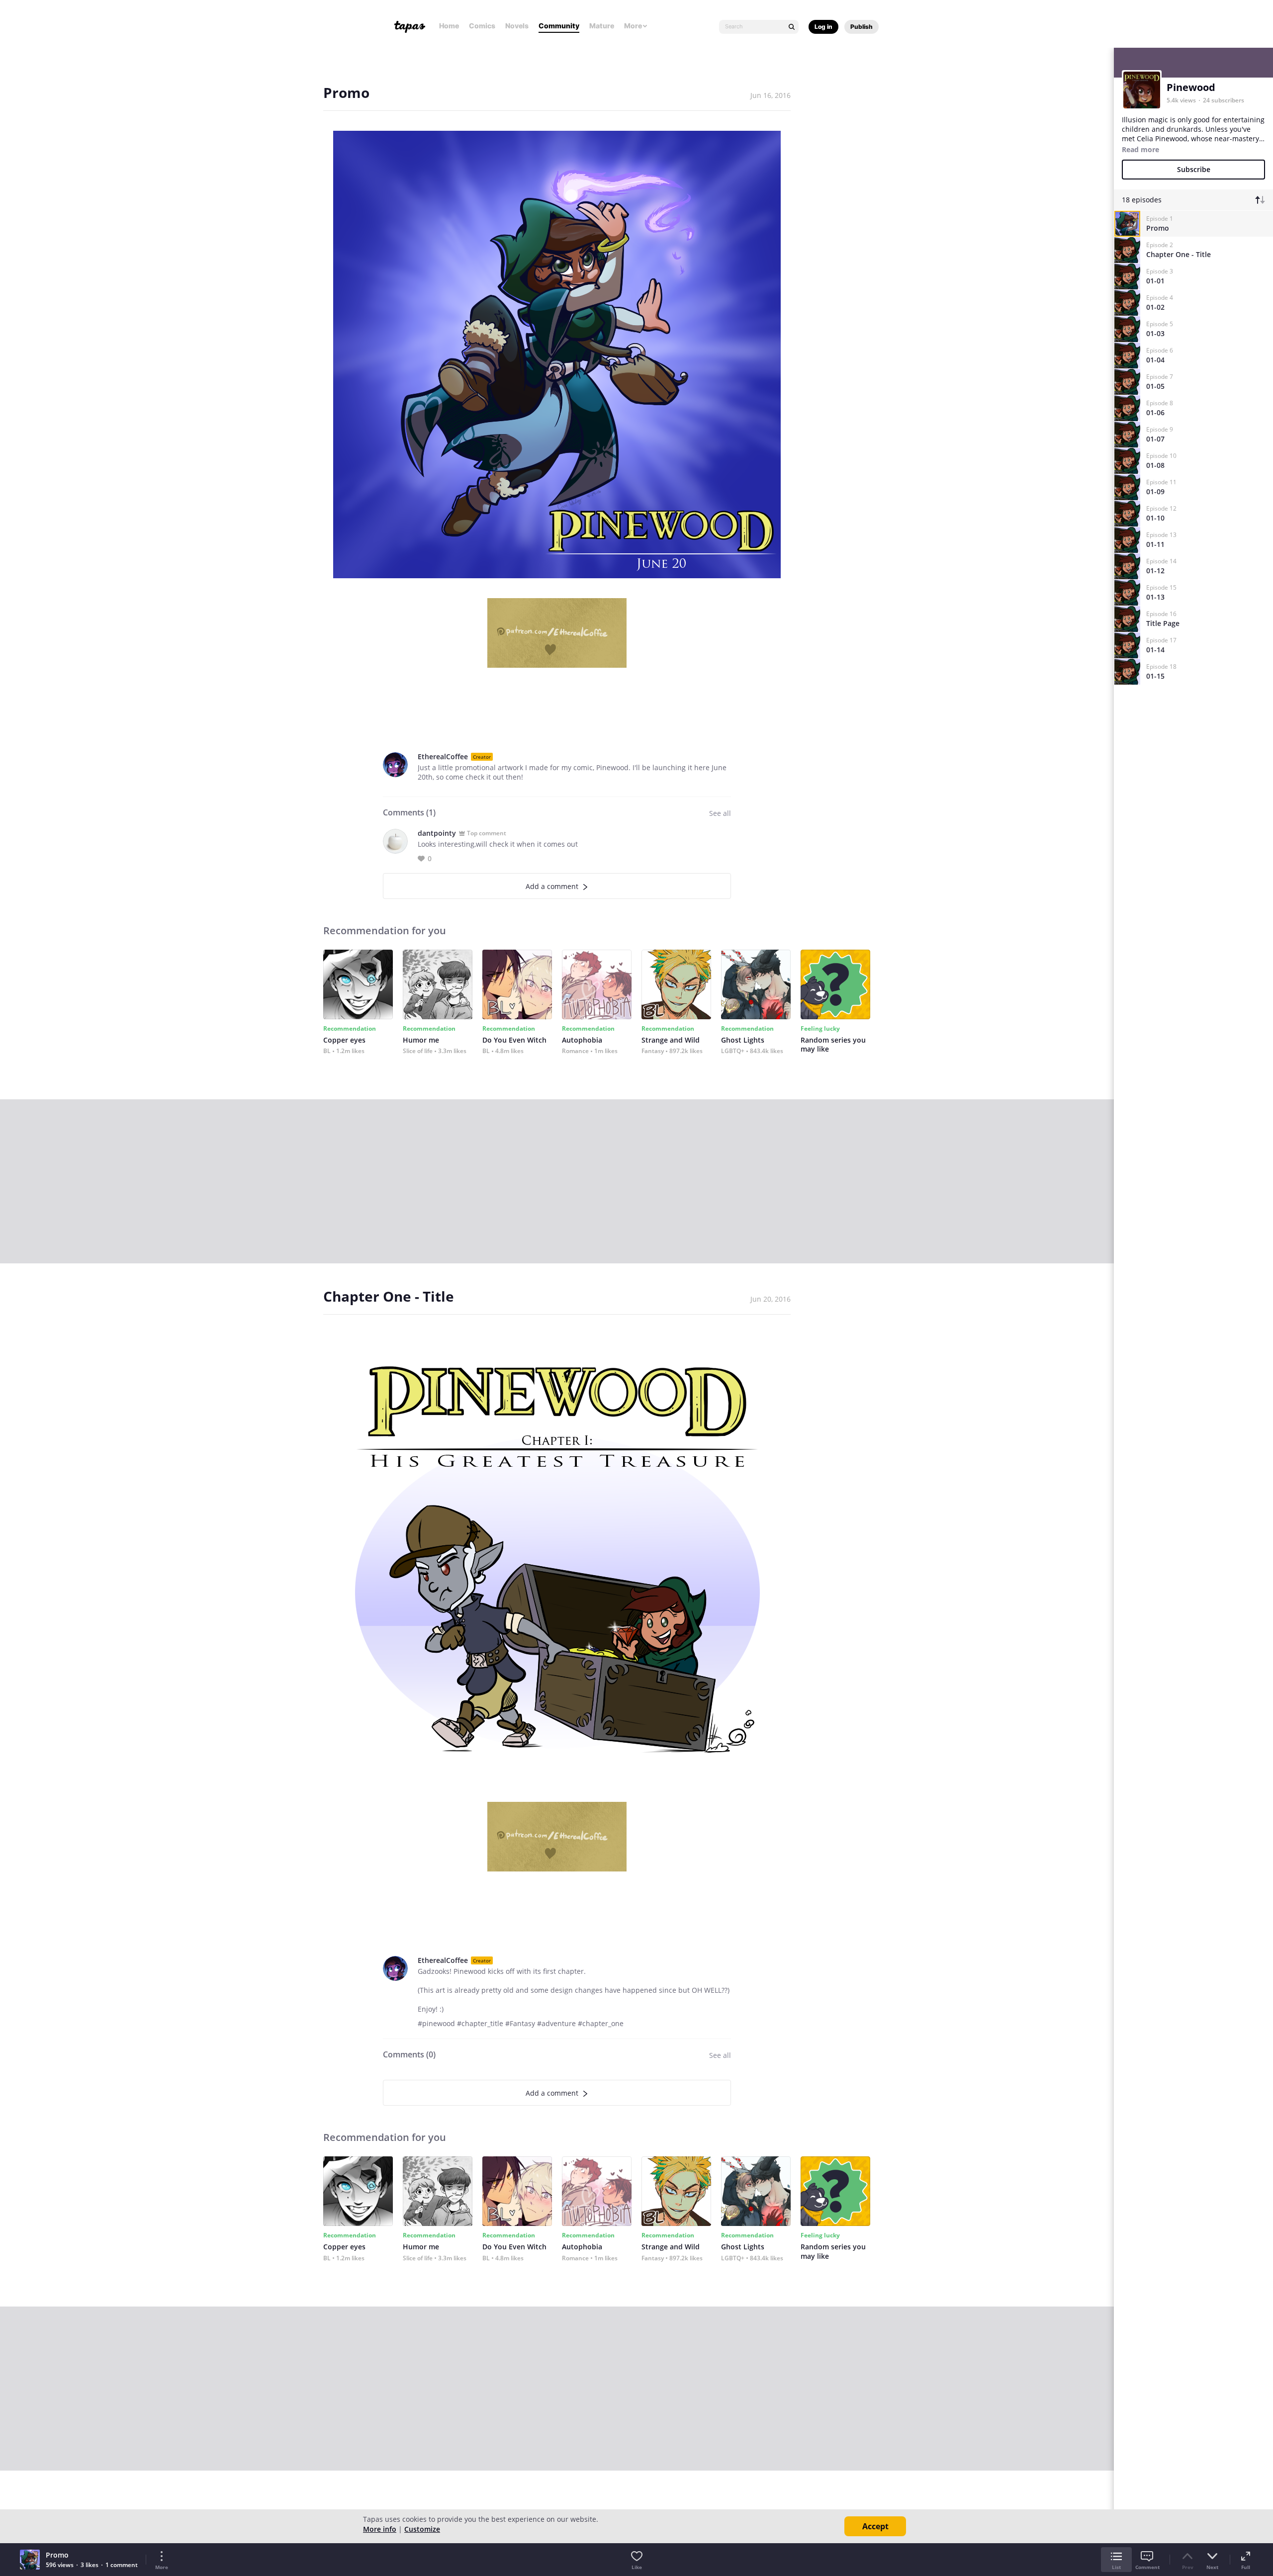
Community (559, 26)
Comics (482, 26)
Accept (875, 2526)
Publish (862, 27)
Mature (602, 26)
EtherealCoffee (443, 756)
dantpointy (437, 833)
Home (449, 26)
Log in (823, 27)
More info (380, 2529)
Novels (517, 26)
